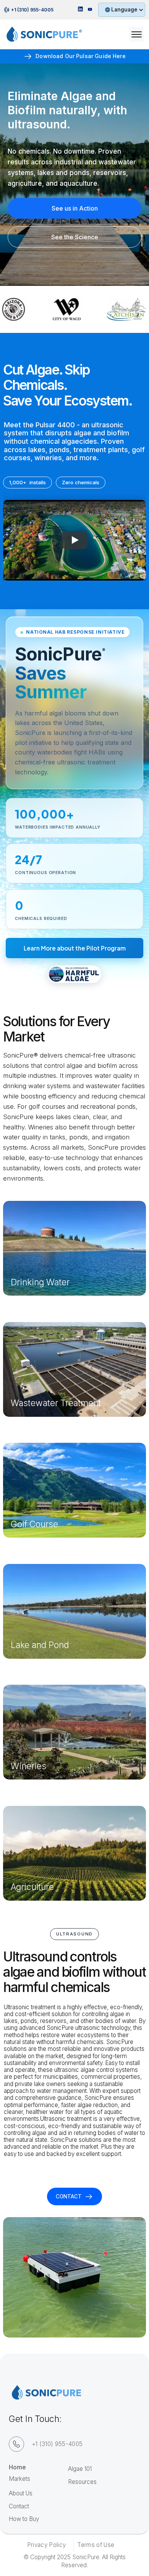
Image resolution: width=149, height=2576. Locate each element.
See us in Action (75, 208)
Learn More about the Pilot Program (75, 948)
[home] (40, 34)
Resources (82, 2482)
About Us (21, 2493)
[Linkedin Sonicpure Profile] (80, 10)
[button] (121, 10)
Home (17, 2467)
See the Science (75, 237)
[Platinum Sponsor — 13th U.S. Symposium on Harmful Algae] (74, 974)
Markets (19, 2479)
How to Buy (24, 2519)
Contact (19, 2506)
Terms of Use (96, 2545)
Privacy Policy (46, 2545)
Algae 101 (80, 2469)
